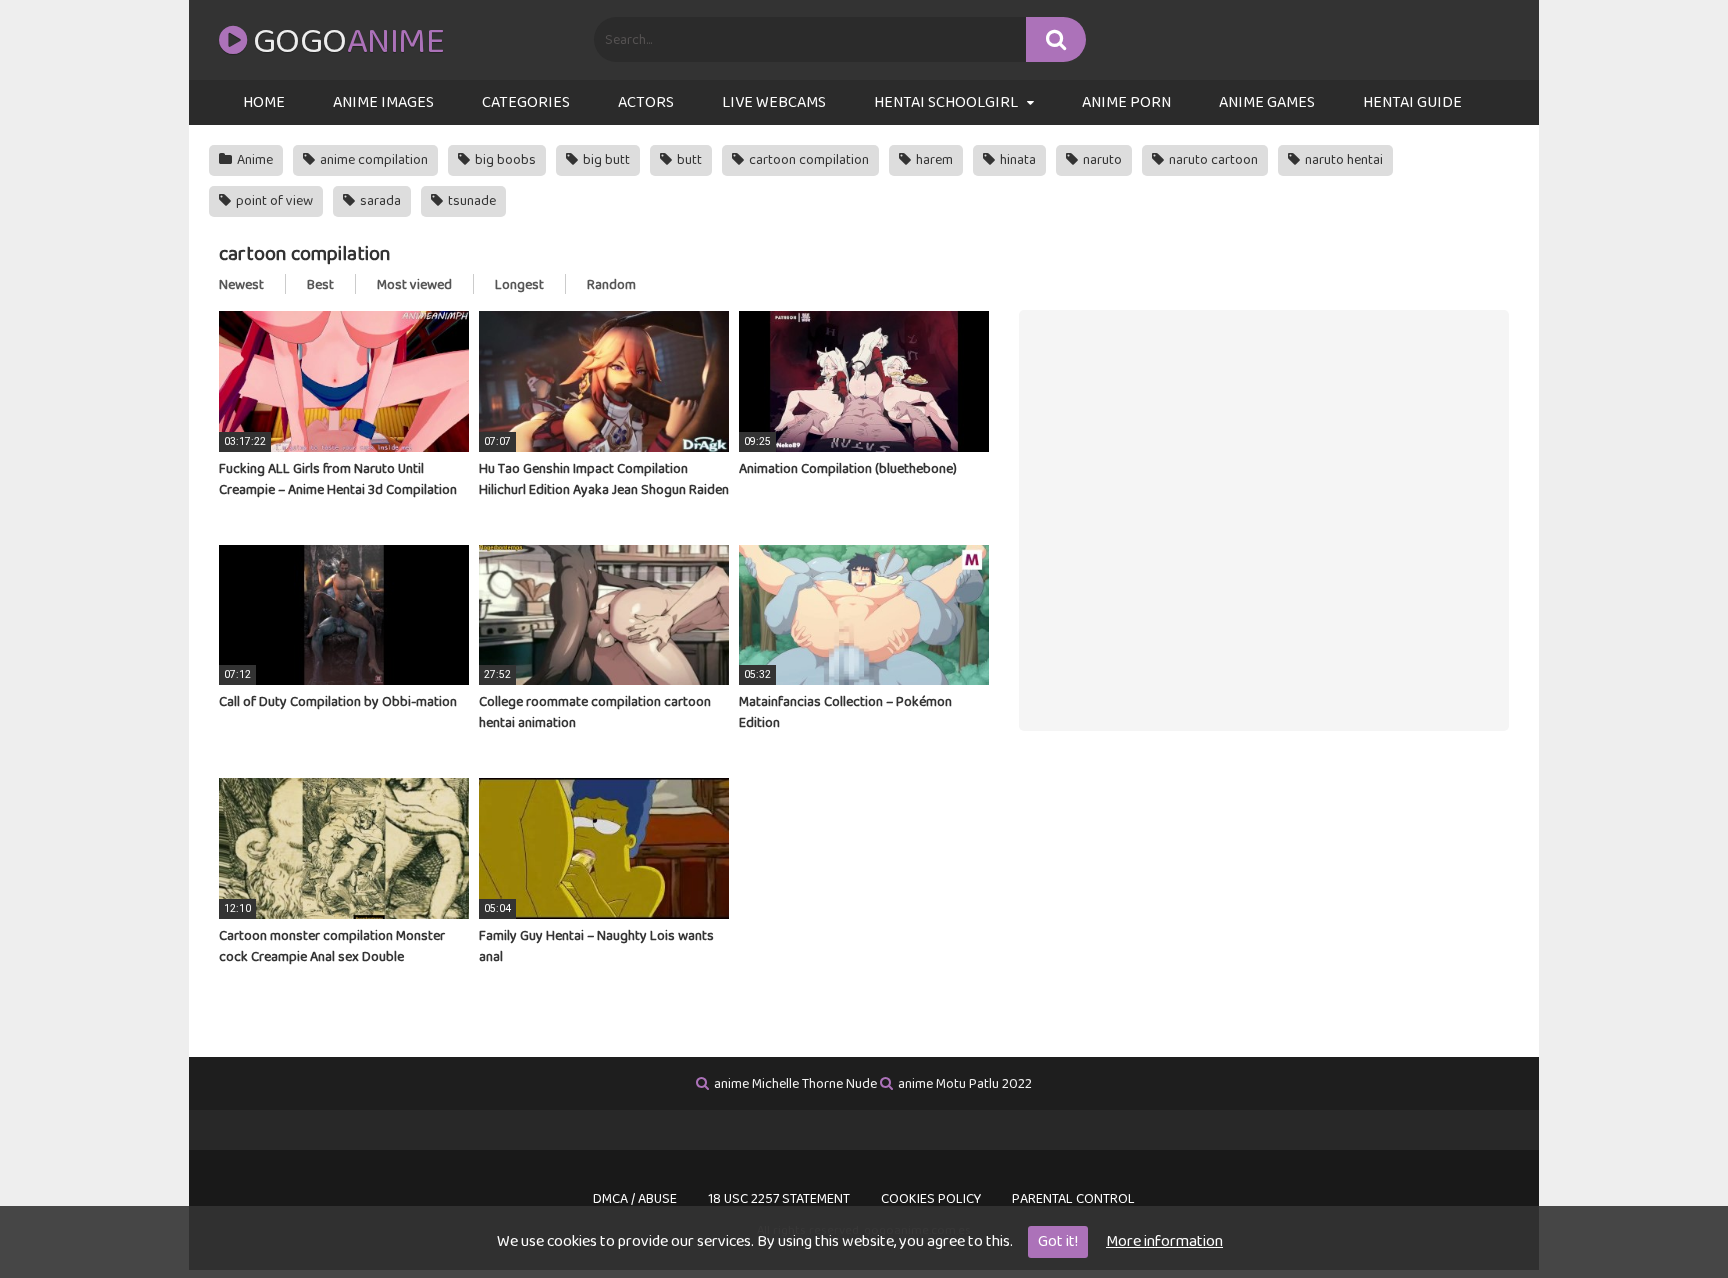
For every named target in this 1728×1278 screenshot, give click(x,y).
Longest (519, 285)
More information (1164, 1241)
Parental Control (1073, 1199)
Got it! (1058, 1241)
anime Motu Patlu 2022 (965, 1084)
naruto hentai (1342, 160)
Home (264, 102)
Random (611, 285)
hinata (1016, 160)
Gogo (348, 42)
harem (933, 160)
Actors (646, 102)
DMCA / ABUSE (635, 1199)
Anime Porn (1126, 102)
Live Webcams (774, 102)
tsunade (470, 201)
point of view (273, 201)
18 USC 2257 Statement (779, 1199)
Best (320, 285)
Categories (526, 102)
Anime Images (383, 102)
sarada (379, 201)
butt (688, 160)
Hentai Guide (1412, 102)
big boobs (504, 160)
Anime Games (1267, 102)
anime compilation (372, 160)
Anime (253, 160)
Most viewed (414, 285)
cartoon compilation (807, 160)
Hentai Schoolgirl (946, 102)
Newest (241, 285)
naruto (1101, 160)
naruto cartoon (1212, 160)
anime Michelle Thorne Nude (795, 1084)
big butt (605, 160)
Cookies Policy (931, 1199)
